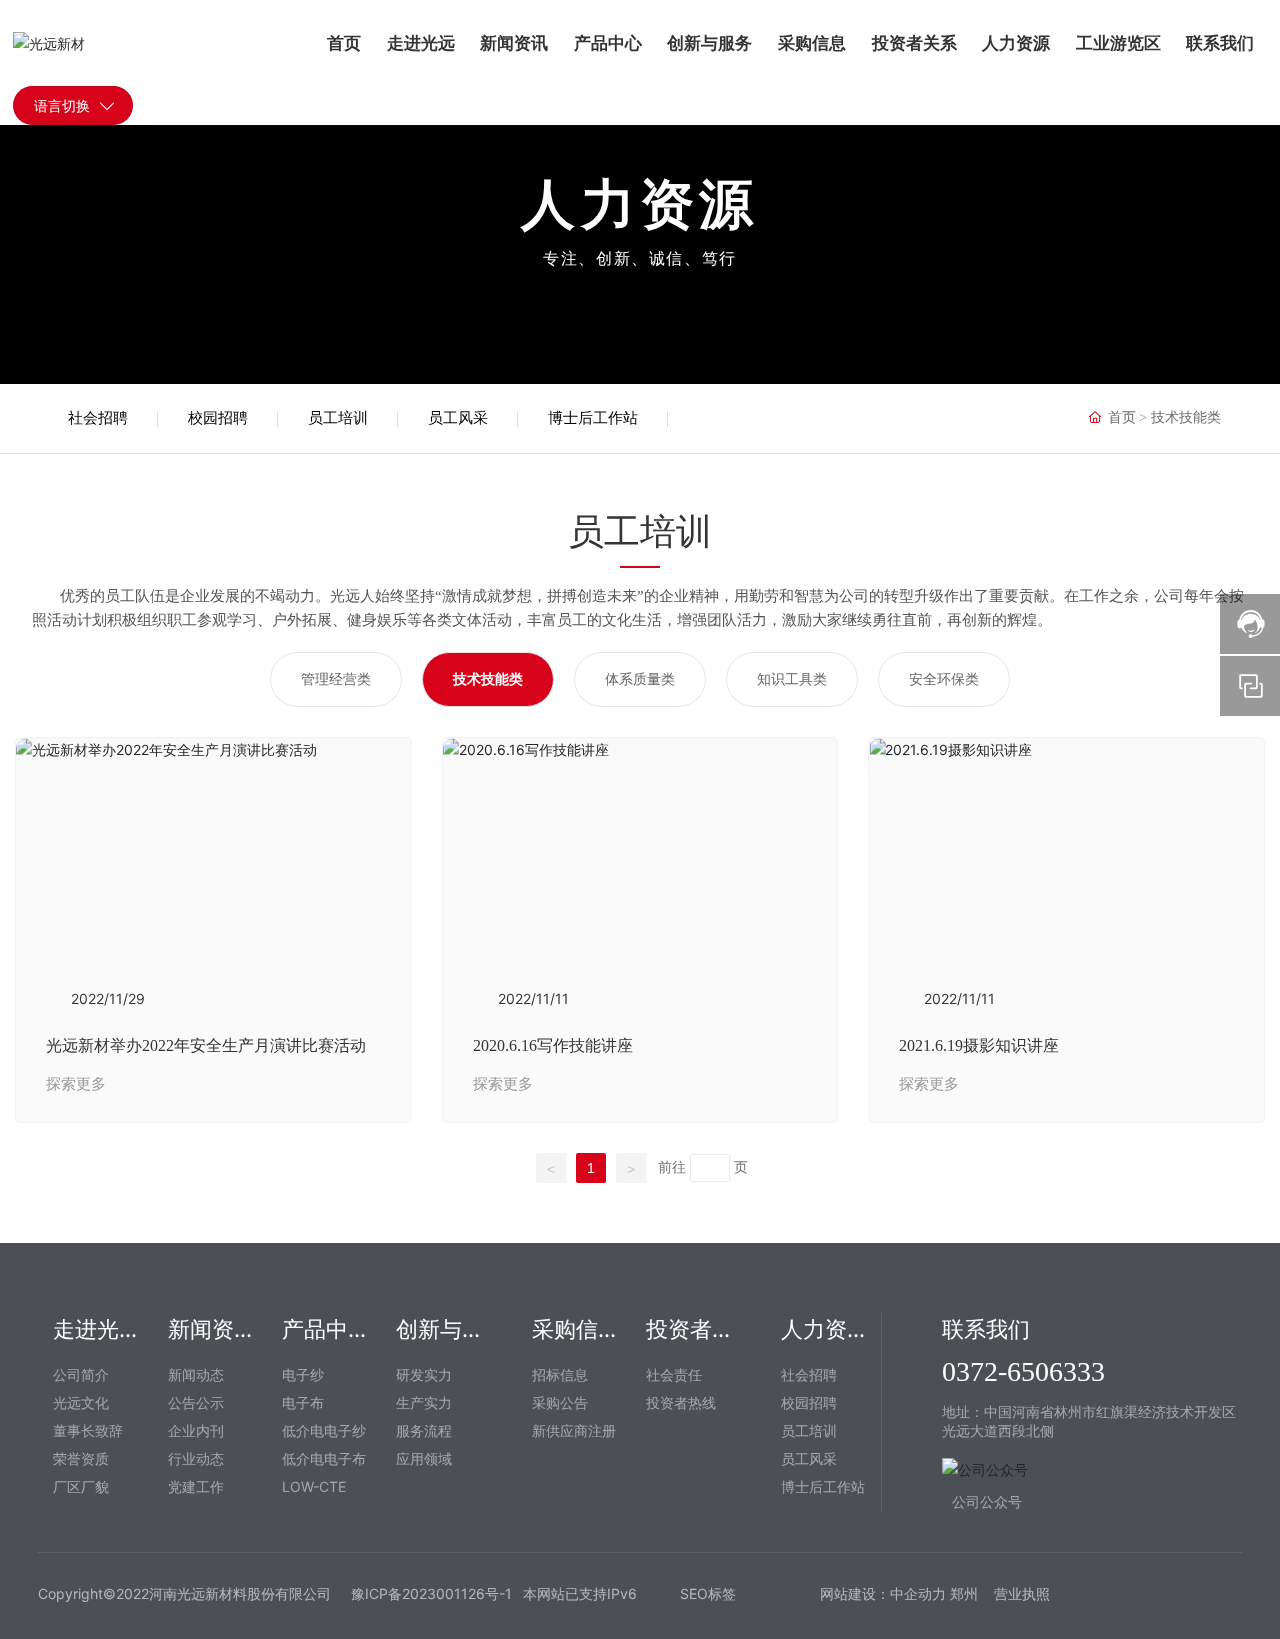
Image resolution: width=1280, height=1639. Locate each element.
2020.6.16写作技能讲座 (553, 1045)
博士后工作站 (593, 418)
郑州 (966, 1593)
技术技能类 (488, 679)
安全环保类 (944, 679)
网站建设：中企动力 (883, 1593)
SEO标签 (708, 1593)
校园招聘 (218, 418)
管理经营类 (336, 679)
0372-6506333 (1023, 1371)
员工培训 (338, 418)
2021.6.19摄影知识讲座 (979, 1045)
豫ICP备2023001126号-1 (431, 1593)
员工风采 (458, 418)
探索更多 (76, 1084)
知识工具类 (792, 679)
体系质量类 (640, 679)
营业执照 (1022, 1593)
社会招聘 (98, 418)
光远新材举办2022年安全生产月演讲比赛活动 (206, 1045)
